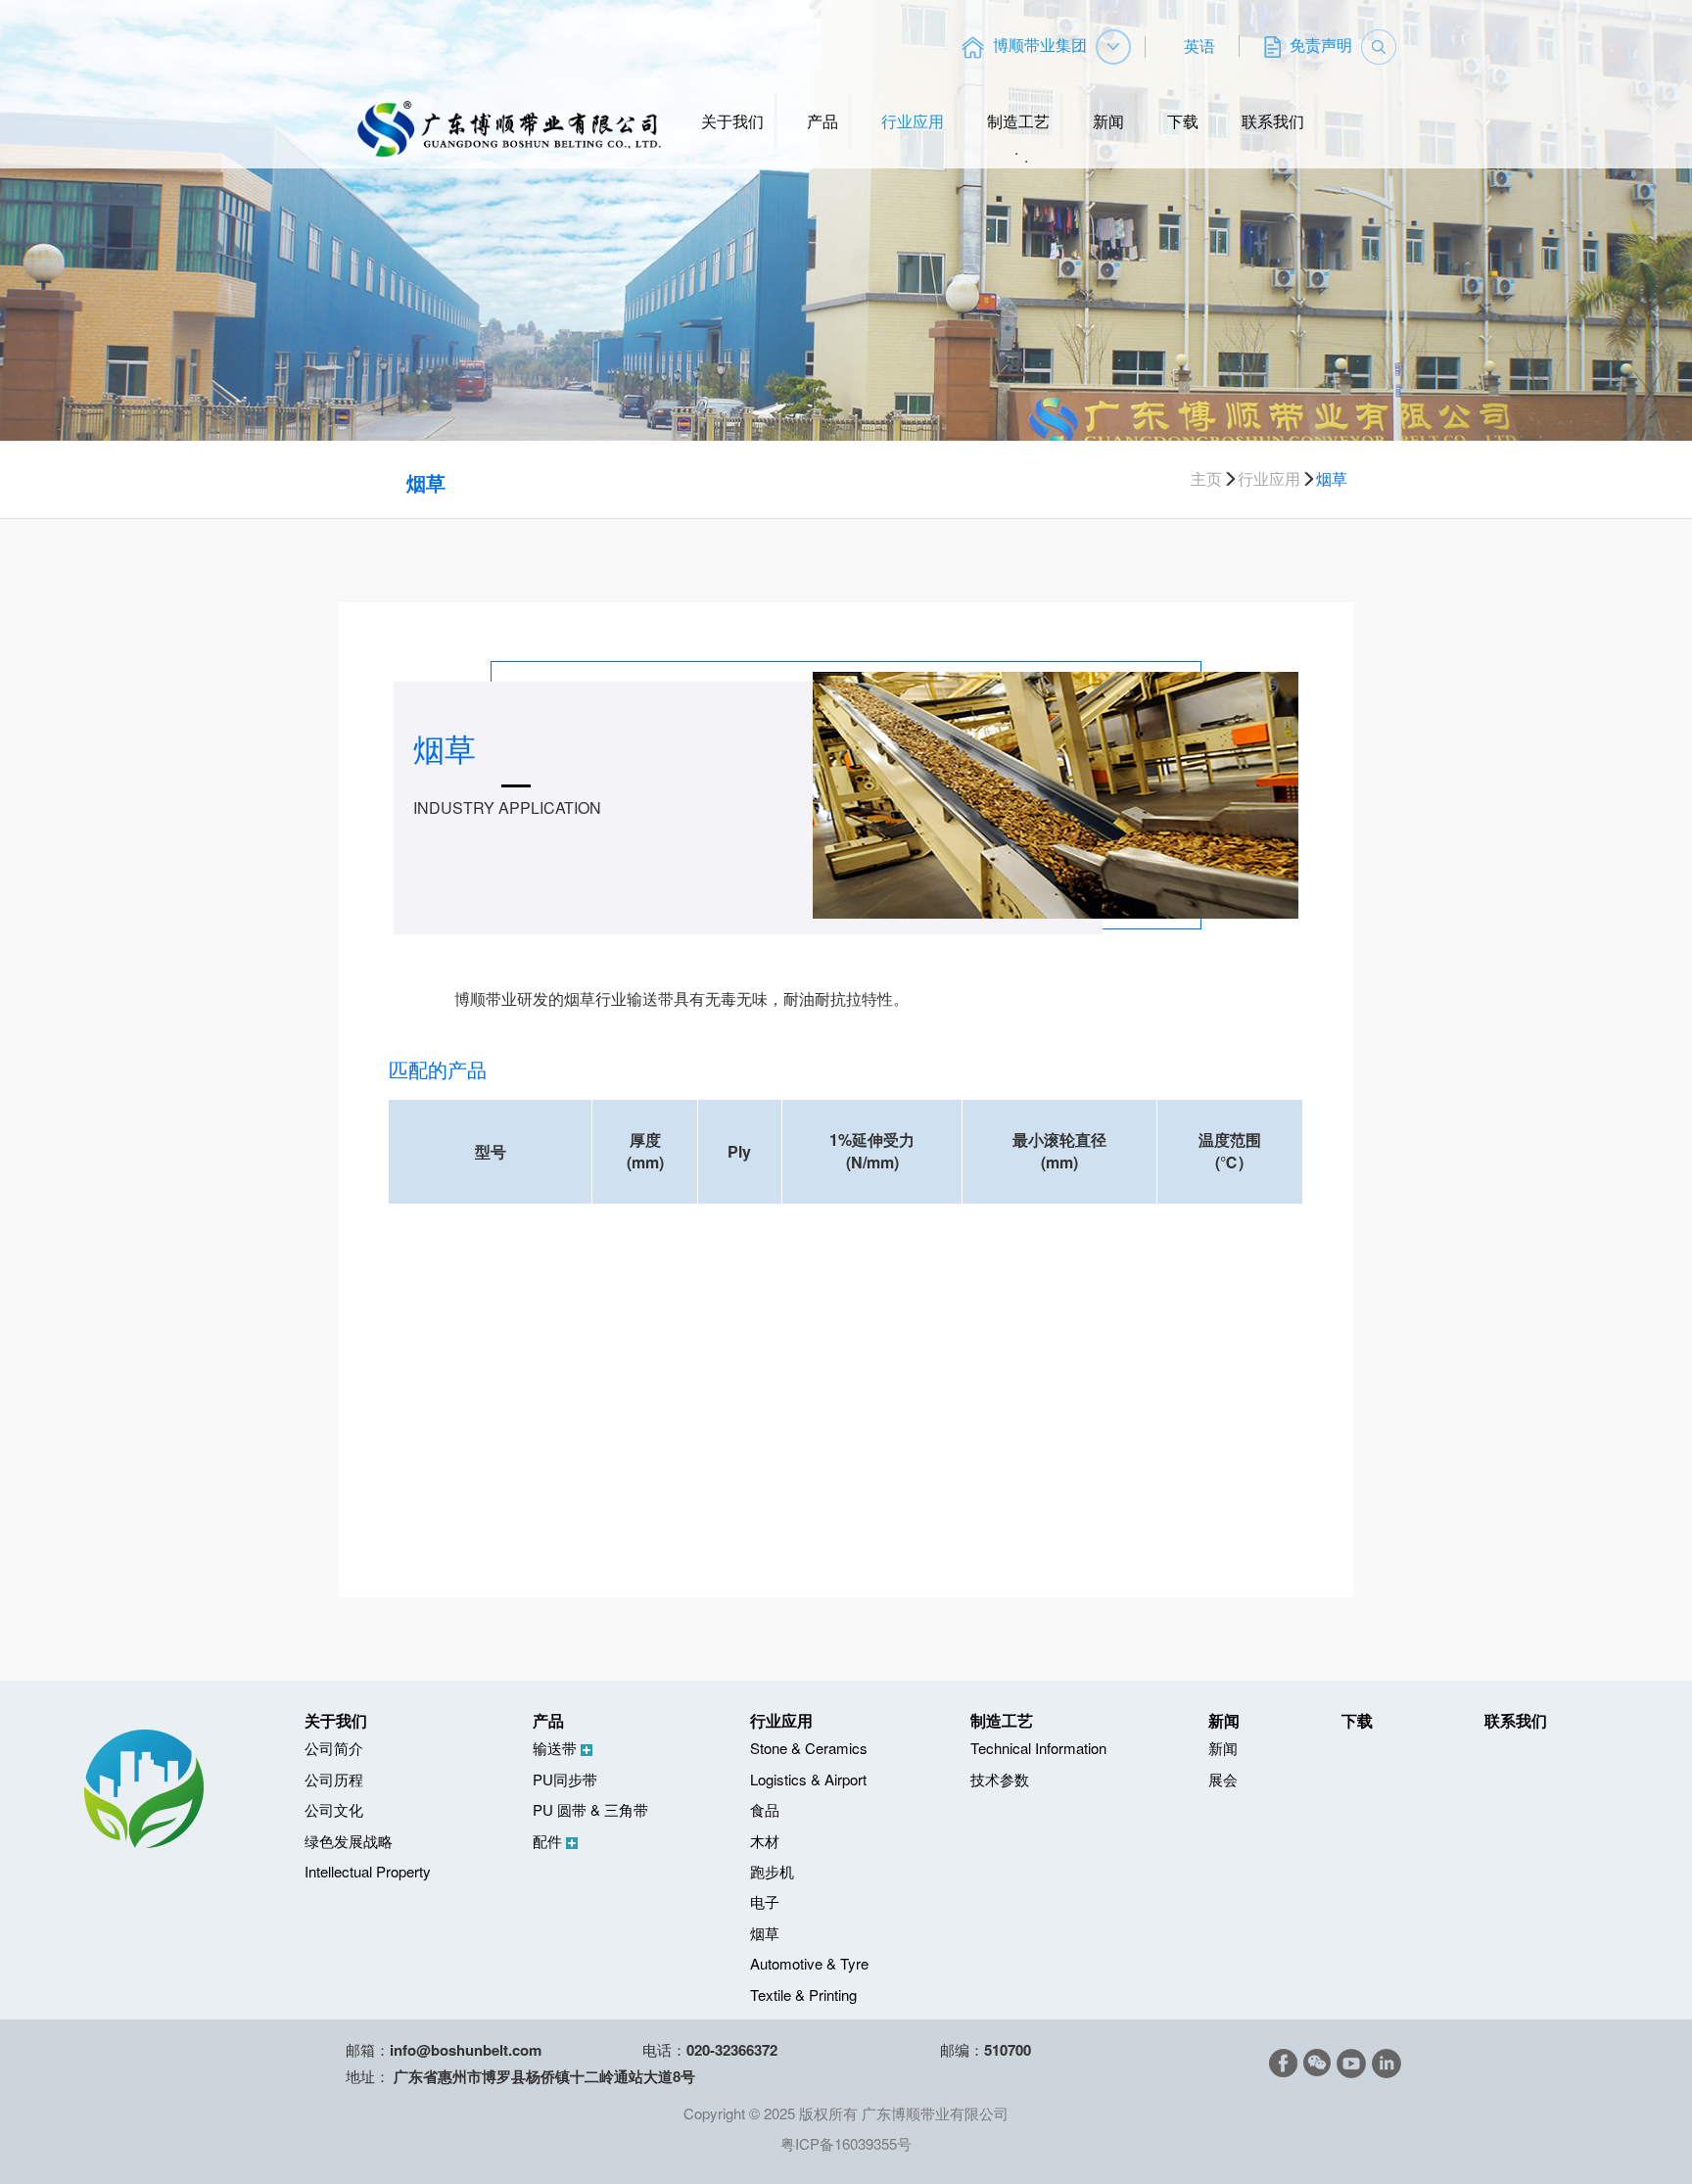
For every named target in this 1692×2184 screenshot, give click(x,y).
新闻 (1108, 121)
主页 (1206, 479)
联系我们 (1273, 121)
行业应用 (913, 121)
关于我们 (732, 121)
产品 (822, 121)
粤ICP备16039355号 (846, 2143)
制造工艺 (1018, 121)
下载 (1183, 121)
